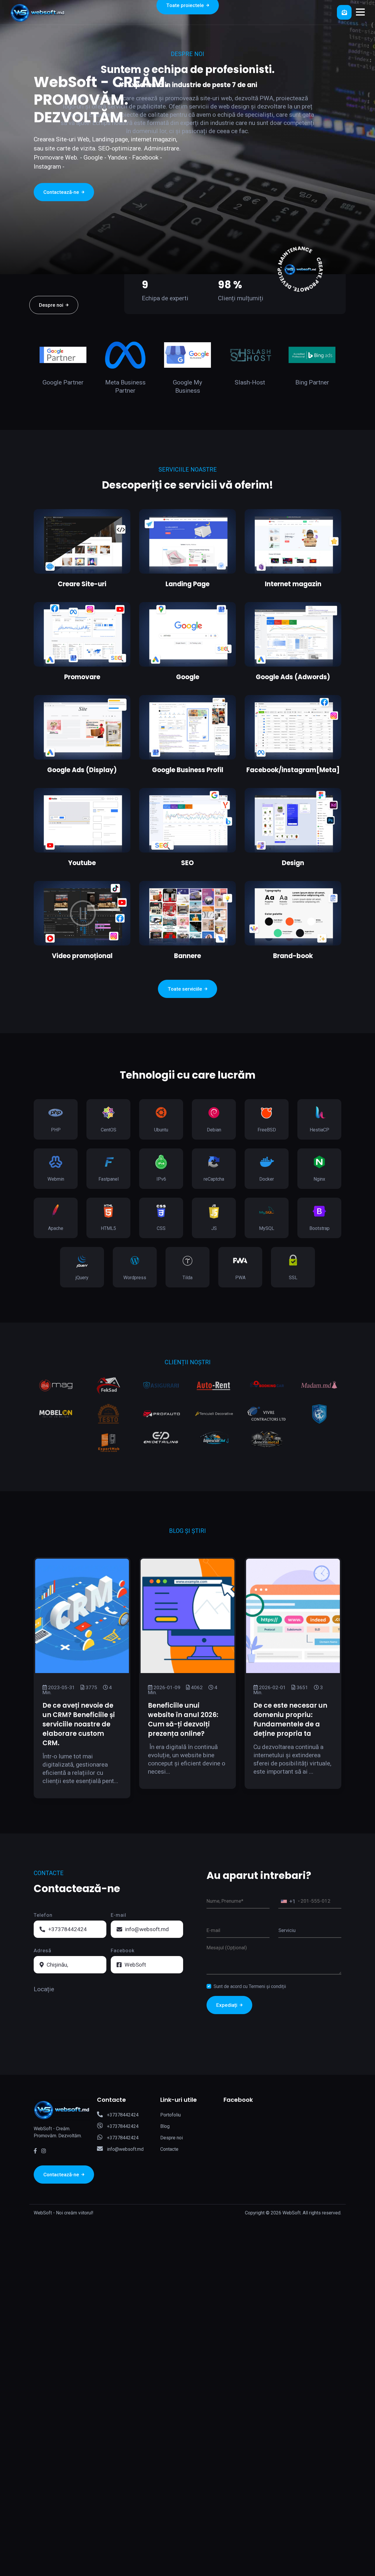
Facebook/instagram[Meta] (293, 770)
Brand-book (293, 956)
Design (293, 863)
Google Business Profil (188, 770)
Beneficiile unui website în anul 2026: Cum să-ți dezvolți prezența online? (183, 1720)
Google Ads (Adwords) (293, 677)
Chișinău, (57, 1965)
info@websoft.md (147, 1929)
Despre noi (52, 305)
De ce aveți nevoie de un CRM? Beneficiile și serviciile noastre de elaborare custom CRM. (79, 1724)
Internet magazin (293, 584)
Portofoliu (171, 2115)
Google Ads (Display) (82, 770)
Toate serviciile (185, 989)
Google (188, 677)
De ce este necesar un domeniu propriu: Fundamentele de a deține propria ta (290, 1720)
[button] (360, 12)
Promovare (82, 677)
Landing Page (187, 584)
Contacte (169, 2149)
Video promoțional (82, 956)
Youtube (82, 863)
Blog (165, 2126)
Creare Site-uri (82, 584)
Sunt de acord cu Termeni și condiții (250, 1986)
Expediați (227, 2005)
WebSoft (135, 1965)
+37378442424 (67, 1929)
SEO (187, 863)
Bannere (187, 956)
